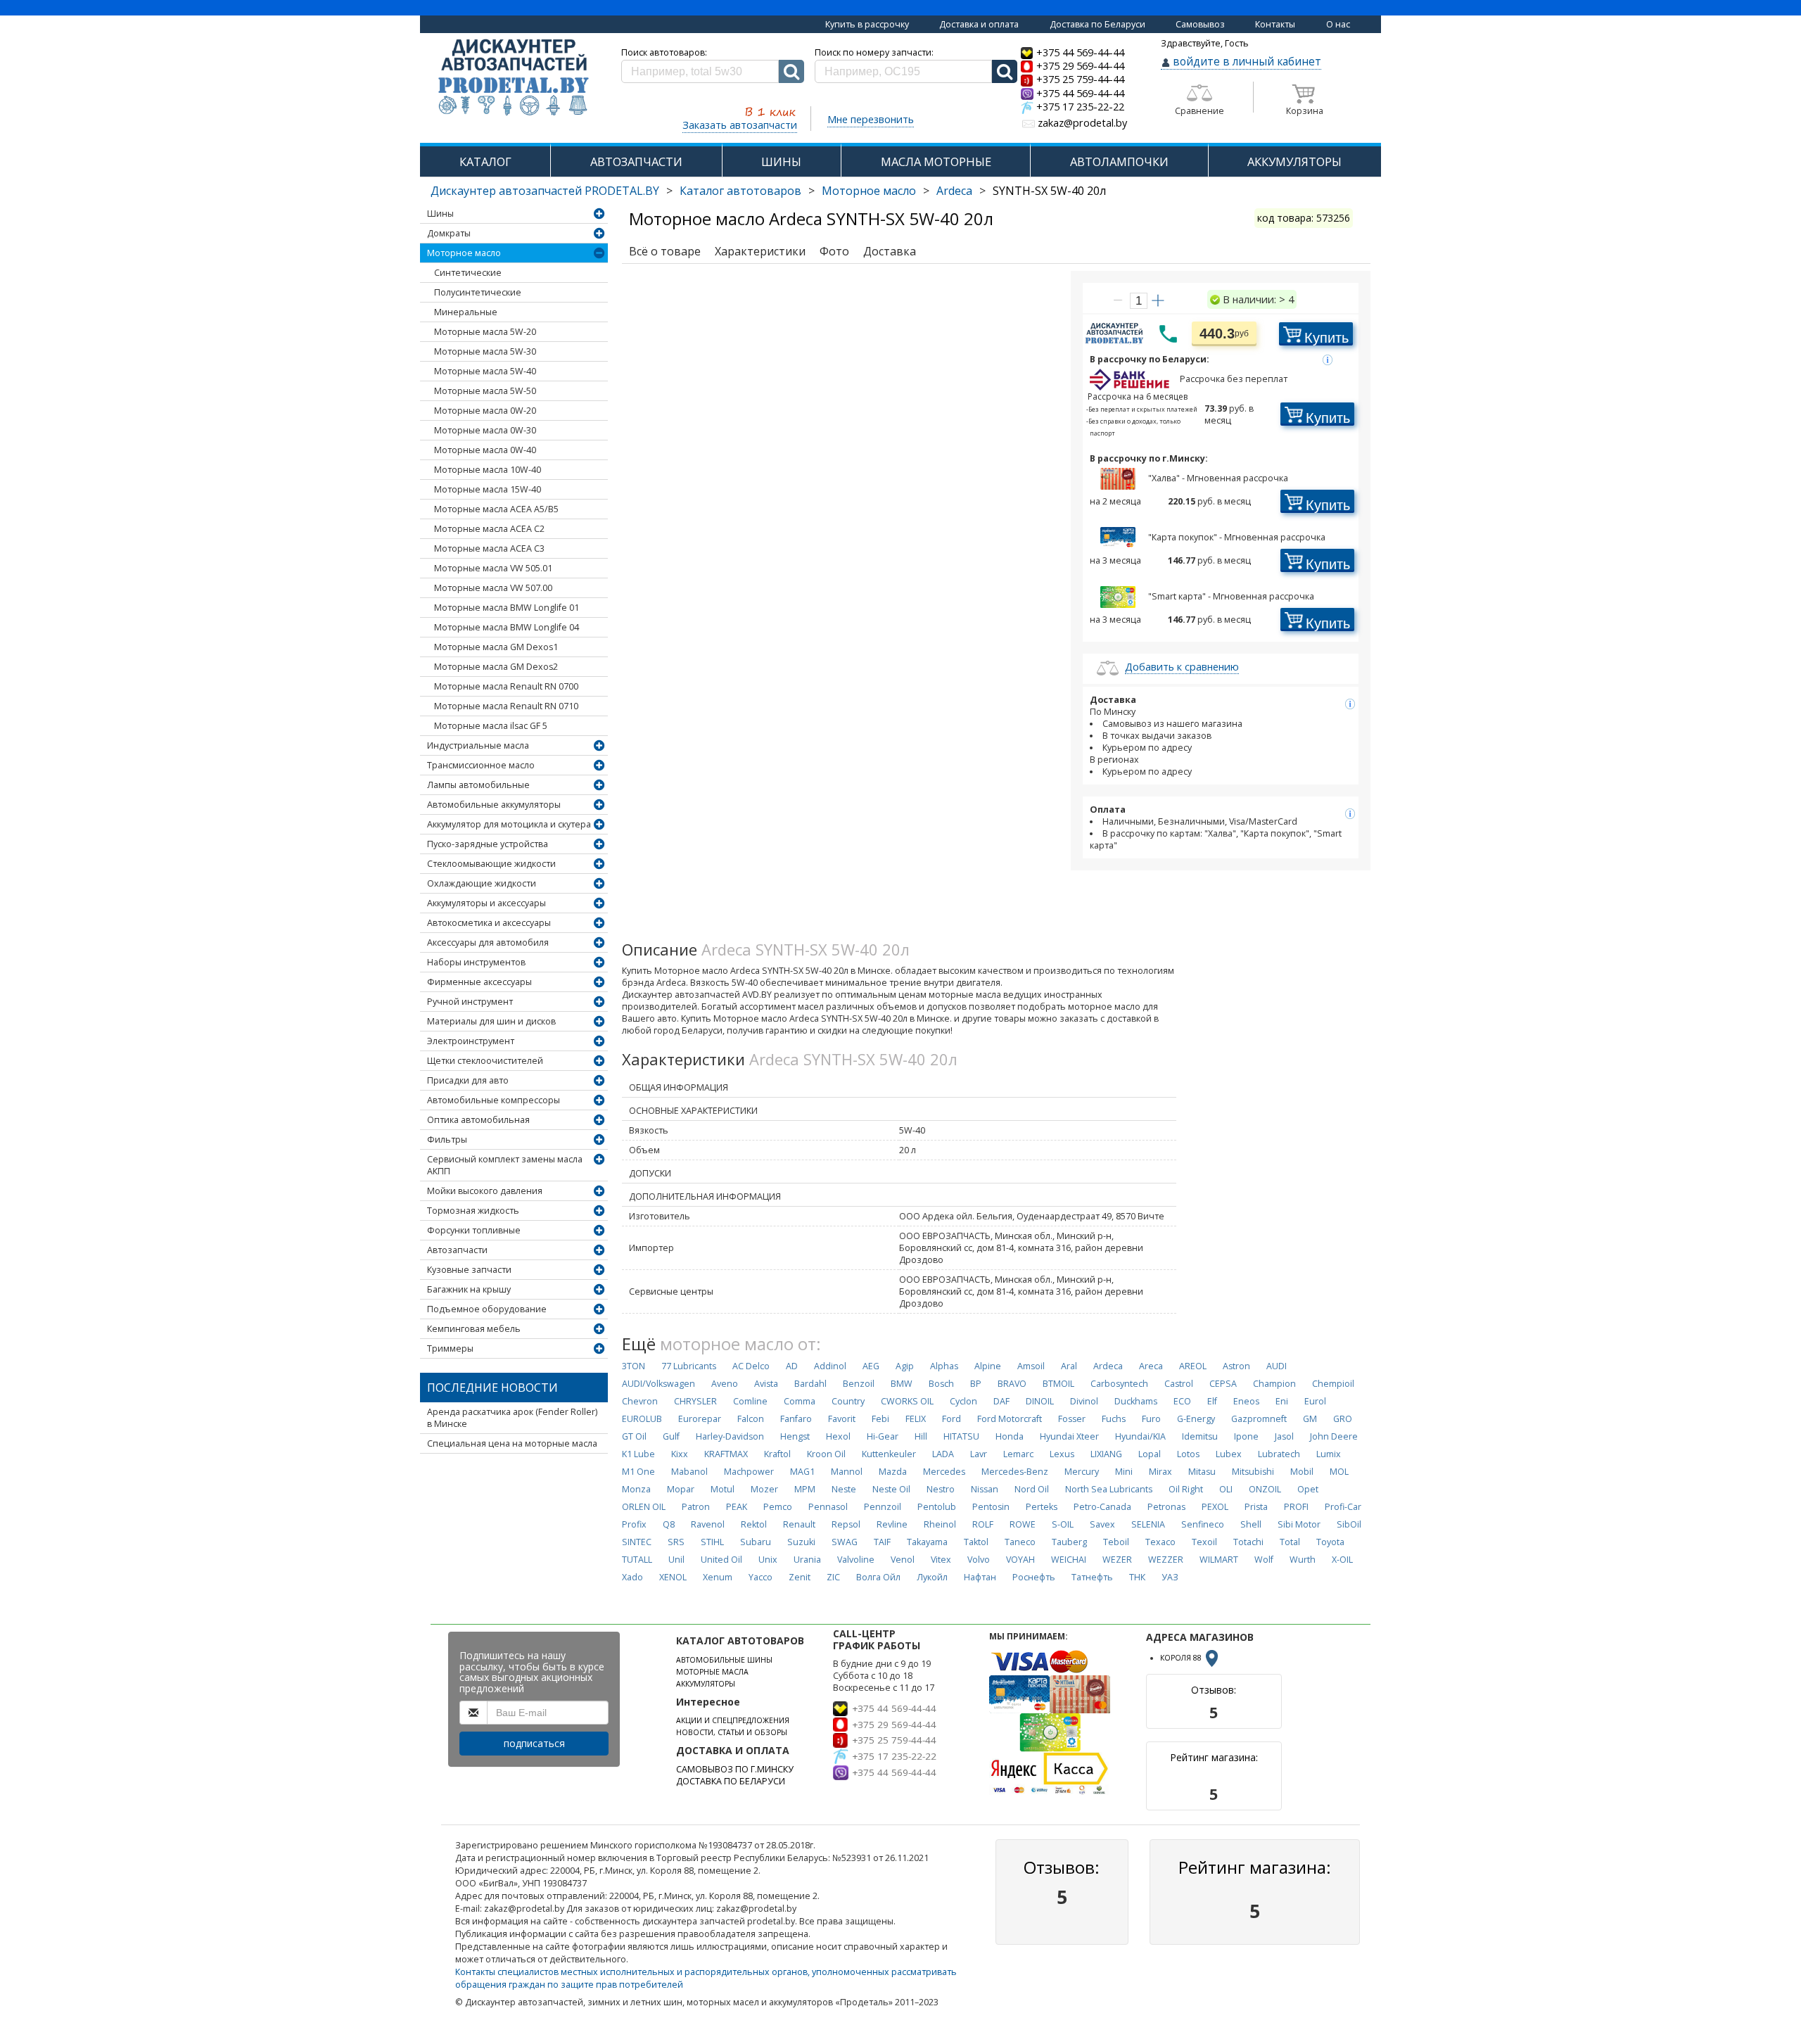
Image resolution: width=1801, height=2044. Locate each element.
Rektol (754, 1524)
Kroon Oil (826, 1454)
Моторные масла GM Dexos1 (496, 647)
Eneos (1246, 1401)
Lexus (1062, 1454)
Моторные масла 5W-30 (485, 351)
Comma (800, 1401)
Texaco (1160, 1542)
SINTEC (637, 1542)
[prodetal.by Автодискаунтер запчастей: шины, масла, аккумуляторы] (514, 78)
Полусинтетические (478, 292)
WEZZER (1166, 1560)
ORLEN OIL (644, 1507)
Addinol (830, 1366)
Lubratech (1279, 1454)
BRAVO (1012, 1384)
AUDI (1277, 1366)
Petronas (1166, 1507)
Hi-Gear (883, 1436)
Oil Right (1186, 1489)
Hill (921, 1436)
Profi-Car (1343, 1507)
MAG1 (802, 1472)
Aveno (725, 1384)
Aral (1069, 1366)
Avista (766, 1384)
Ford (952, 1419)
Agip (905, 1366)
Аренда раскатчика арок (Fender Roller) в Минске (512, 1418)
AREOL (1193, 1366)
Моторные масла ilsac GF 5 (491, 726)
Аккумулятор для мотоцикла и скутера (509, 824)
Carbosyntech (1119, 1384)
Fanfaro (796, 1419)
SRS (676, 1542)
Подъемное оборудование (487, 1309)
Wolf (1264, 1560)
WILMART (1219, 1560)
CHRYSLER (695, 1401)
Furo (1151, 1419)
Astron (1236, 1366)
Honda (1010, 1436)
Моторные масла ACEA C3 (489, 548)
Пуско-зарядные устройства (488, 844)
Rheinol (940, 1524)
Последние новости (492, 1388)
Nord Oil (1032, 1489)
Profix (634, 1524)
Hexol (838, 1436)
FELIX (916, 1419)
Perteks (1042, 1507)
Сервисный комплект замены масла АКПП (505, 1165)
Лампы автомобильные (478, 785)
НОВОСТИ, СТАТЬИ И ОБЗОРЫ (732, 1732)
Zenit (800, 1577)
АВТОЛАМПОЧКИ (1119, 161)
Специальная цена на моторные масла (512, 1443)
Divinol (1084, 1401)
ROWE (1023, 1524)
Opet (1308, 1489)
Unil (676, 1560)
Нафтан (980, 1577)
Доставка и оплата (979, 24)
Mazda (893, 1472)
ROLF (983, 1524)
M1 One (638, 1472)
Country (848, 1401)
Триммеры (450, 1348)
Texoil (1204, 1542)
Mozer (764, 1489)
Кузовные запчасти (469, 1270)
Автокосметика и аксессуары (489, 923)
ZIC (833, 1577)
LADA (943, 1454)
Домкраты (449, 233)
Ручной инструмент (470, 1002)
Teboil (1116, 1542)
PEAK (737, 1507)
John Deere (1334, 1436)
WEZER (1117, 1560)
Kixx (680, 1454)
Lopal (1150, 1454)
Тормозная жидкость (473, 1211)
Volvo (979, 1560)
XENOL (673, 1577)
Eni (1282, 1401)
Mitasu (1202, 1472)
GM (1310, 1419)
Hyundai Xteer (1069, 1436)
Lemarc (1018, 1454)
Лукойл (932, 1577)
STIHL (712, 1542)
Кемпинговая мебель (474, 1329)
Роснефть (1034, 1577)
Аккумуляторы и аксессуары (486, 903)
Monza (636, 1489)
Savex (1102, 1524)
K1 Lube (638, 1454)
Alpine (988, 1366)
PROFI (1296, 1507)
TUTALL (637, 1560)
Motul (723, 1489)
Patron (696, 1507)
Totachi (1248, 1542)
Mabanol (689, 1472)
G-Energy (1196, 1419)
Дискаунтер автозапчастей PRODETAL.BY (545, 191)
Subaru (756, 1542)
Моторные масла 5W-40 (485, 371)
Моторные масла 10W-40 (488, 470)
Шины (440, 214)
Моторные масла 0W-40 (485, 450)
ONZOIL (1265, 1489)
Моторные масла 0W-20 (485, 411)
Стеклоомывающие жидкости (491, 864)
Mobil (1302, 1472)
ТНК (1137, 1577)
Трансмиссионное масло (481, 765)
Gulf (671, 1436)
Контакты (1275, 24)
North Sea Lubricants (1109, 1489)
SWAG (845, 1542)
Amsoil (1031, 1366)
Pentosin (991, 1507)
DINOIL (1040, 1401)
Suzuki (801, 1542)
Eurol (1315, 1401)
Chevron (640, 1401)
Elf (1212, 1401)
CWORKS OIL (907, 1401)
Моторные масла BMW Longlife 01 (507, 608)
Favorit (842, 1419)
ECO (1182, 1401)
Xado (632, 1577)
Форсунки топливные (474, 1230)
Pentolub (937, 1507)
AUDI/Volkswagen (658, 1384)
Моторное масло (869, 191)
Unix (768, 1560)
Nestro (941, 1489)
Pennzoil (883, 1507)
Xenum (718, 1577)
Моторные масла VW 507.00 (493, 588)
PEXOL (1215, 1507)
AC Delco (751, 1366)
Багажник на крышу (469, 1289)
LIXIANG (1106, 1454)
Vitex (941, 1560)
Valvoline (856, 1560)
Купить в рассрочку (867, 24)
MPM (805, 1489)
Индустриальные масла (478, 745)
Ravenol (708, 1524)
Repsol (846, 1524)
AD (792, 1366)
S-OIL (1063, 1524)
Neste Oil (891, 1489)
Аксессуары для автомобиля (488, 942)
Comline (750, 1401)
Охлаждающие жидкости (482, 883)
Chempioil (1333, 1384)
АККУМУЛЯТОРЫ (1294, 161)
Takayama (927, 1542)
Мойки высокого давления (485, 1191)
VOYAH (1020, 1560)
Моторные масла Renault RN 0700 (506, 686)
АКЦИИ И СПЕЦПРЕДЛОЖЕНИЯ (733, 1720)
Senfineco (1203, 1524)
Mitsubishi (1253, 1472)
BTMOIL (1058, 1384)
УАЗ (1170, 1577)
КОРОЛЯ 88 (1182, 1658)
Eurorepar (700, 1419)
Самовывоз (1200, 24)
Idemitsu (1200, 1436)
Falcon (751, 1419)
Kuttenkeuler (889, 1454)
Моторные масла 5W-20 (485, 332)
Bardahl (810, 1384)
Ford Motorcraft (1010, 1419)
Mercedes (944, 1472)
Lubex (1229, 1454)
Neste (844, 1489)
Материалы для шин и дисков (491, 1021)
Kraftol (777, 1454)
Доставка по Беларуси (1097, 24)
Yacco (761, 1577)
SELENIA (1148, 1524)
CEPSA (1223, 1384)
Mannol (847, 1472)
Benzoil (859, 1384)
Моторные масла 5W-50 (485, 391)
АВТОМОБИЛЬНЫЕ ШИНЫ (724, 1660)
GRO (1343, 1419)
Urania (807, 1560)
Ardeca (954, 191)
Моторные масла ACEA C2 (489, 529)
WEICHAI (1069, 1560)
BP (976, 1384)
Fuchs (1114, 1419)
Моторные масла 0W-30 (485, 430)
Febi (880, 1419)
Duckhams (1136, 1401)
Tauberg (1069, 1542)
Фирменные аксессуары (479, 982)
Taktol (976, 1542)
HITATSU (961, 1436)
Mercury (1082, 1472)
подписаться (534, 1743)
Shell (1251, 1524)
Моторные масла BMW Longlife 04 (507, 627)
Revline (892, 1524)
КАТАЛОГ (485, 161)
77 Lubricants (689, 1366)
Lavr (979, 1454)
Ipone (1246, 1436)
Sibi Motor (1299, 1524)
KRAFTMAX (726, 1454)
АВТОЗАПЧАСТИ (636, 161)
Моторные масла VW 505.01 (493, 568)
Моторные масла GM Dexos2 (496, 667)
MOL (1339, 1472)
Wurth (1303, 1560)
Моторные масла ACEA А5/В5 (496, 509)
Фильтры (447, 1140)
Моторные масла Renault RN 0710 (506, 706)
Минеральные (466, 312)
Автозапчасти (457, 1250)
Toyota (1330, 1542)
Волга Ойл (878, 1577)
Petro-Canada (1102, 1507)
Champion (1274, 1384)
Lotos (1188, 1454)
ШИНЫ (781, 161)
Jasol (1284, 1436)
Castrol (1179, 1384)
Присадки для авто (468, 1080)
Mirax (1160, 1472)
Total (1290, 1542)
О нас (1338, 24)
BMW (902, 1384)
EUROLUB (642, 1419)
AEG (871, 1366)
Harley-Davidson (730, 1436)
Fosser (1072, 1419)
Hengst (795, 1436)
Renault (799, 1524)
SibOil (1349, 1524)
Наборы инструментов (476, 962)
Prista (1256, 1507)
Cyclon (963, 1401)
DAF (1001, 1401)
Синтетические (468, 273)
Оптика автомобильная (478, 1120)
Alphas (944, 1366)
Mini (1124, 1472)
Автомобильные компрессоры (494, 1100)
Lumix (1329, 1454)
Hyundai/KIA (1140, 1436)
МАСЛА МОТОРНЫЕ (936, 161)
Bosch (941, 1384)
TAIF (882, 1542)
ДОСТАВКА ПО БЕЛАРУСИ (731, 1781)
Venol (903, 1560)
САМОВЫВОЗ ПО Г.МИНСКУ (735, 1769)
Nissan (985, 1489)
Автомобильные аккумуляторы (494, 805)
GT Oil (634, 1436)
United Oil (721, 1560)
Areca (1151, 1366)
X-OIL (1342, 1560)
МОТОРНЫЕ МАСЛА (712, 1672)
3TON (634, 1366)
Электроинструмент (471, 1041)
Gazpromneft (1259, 1419)
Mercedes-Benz (1015, 1472)
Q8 (669, 1524)
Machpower (749, 1472)
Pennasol (828, 1507)
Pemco (778, 1507)
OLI (1226, 1489)
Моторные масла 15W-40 (488, 489)
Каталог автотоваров (740, 191)
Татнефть (1092, 1577)
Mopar (681, 1489)
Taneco (1020, 1542)
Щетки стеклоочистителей (485, 1061)
